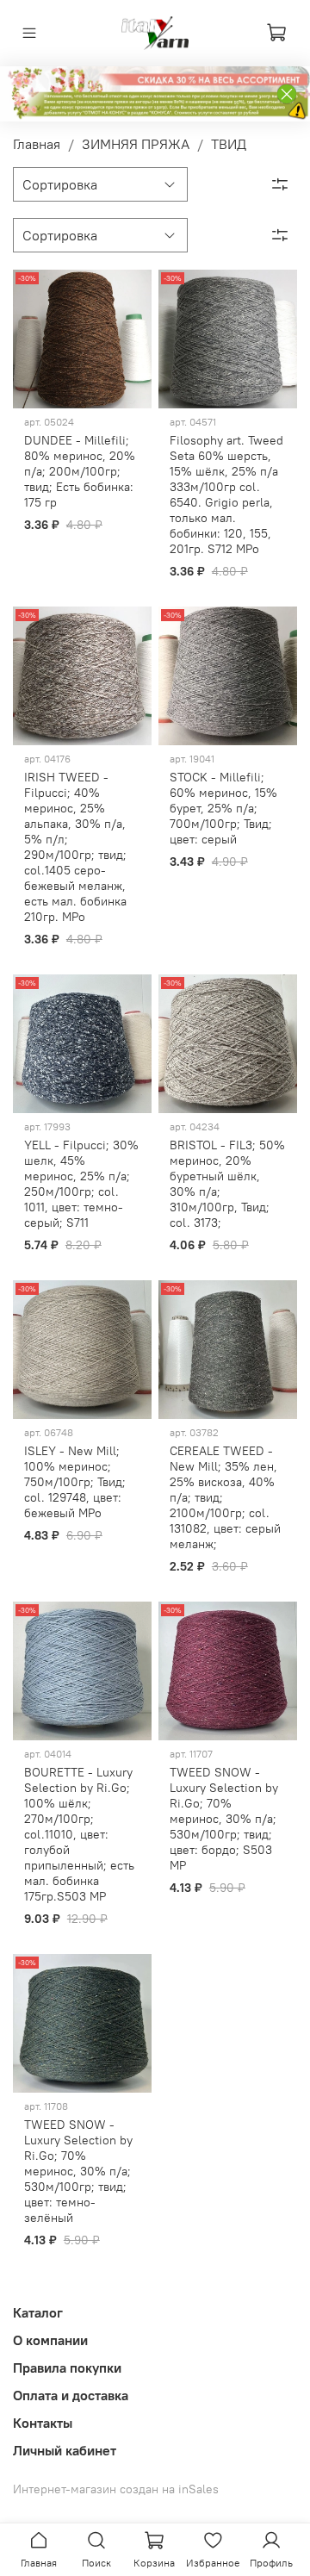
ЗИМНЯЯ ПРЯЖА (136, 144)
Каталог (38, 2312)
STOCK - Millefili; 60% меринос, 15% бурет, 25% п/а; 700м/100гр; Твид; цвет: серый (223, 808)
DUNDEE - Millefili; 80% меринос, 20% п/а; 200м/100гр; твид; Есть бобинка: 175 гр (80, 471)
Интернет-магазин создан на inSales (116, 2489)
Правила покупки (67, 2368)
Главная (37, 144)
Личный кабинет (65, 2450)
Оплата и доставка (71, 2395)
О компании (50, 2340)
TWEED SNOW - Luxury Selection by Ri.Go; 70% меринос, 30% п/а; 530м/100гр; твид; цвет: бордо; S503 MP (224, 1819)
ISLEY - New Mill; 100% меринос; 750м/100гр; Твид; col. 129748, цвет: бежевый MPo (75, 1482)
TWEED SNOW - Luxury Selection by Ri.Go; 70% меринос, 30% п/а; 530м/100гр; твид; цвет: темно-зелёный (78, 2171)
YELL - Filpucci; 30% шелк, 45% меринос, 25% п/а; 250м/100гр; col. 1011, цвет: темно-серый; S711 (81, 1184)
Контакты (43, 2423)
